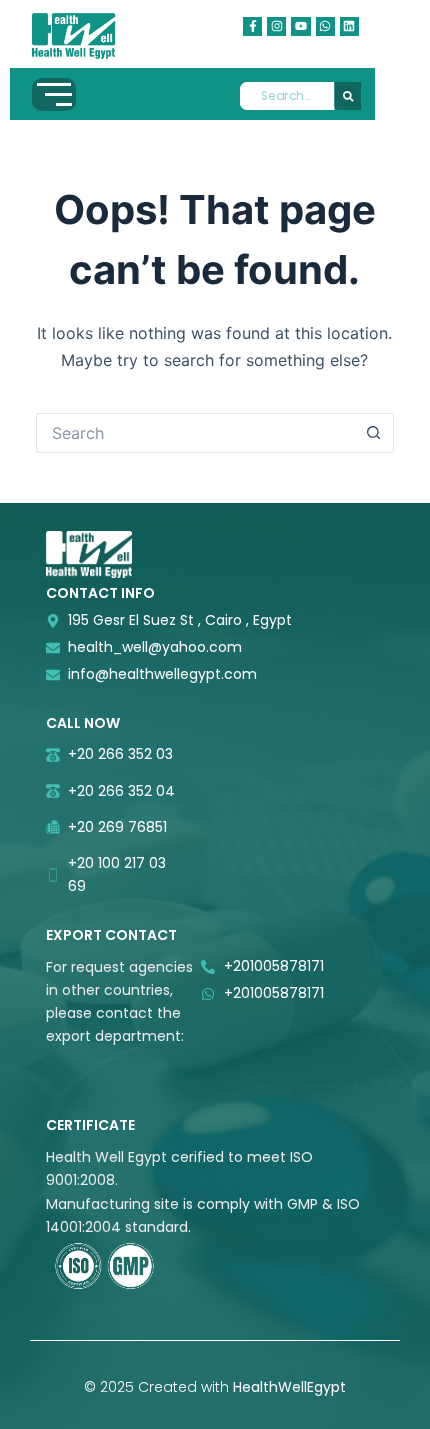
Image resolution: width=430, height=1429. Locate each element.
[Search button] (374, 433)
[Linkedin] (349, 26)
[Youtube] (300, 26)
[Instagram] (276, 26)
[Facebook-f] (252, 26)
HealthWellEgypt (289, 1387)
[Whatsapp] (325, 26)
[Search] (347, 96)
